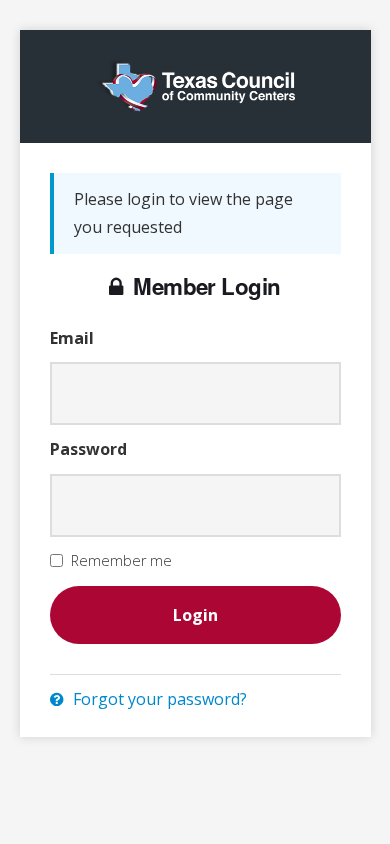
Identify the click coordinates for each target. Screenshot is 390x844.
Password (88, 449)
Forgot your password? (158, 699)
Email (72, 338)
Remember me (121, 560)
